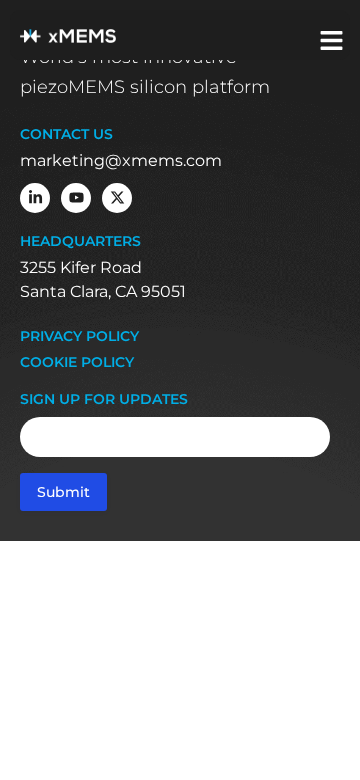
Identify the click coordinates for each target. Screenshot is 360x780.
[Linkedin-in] (35, 198)
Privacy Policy (79, 336)
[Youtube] (76, 198)
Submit (63, 492)
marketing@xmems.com (121, 160)
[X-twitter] (117, 198)
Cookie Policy (77, 362)
